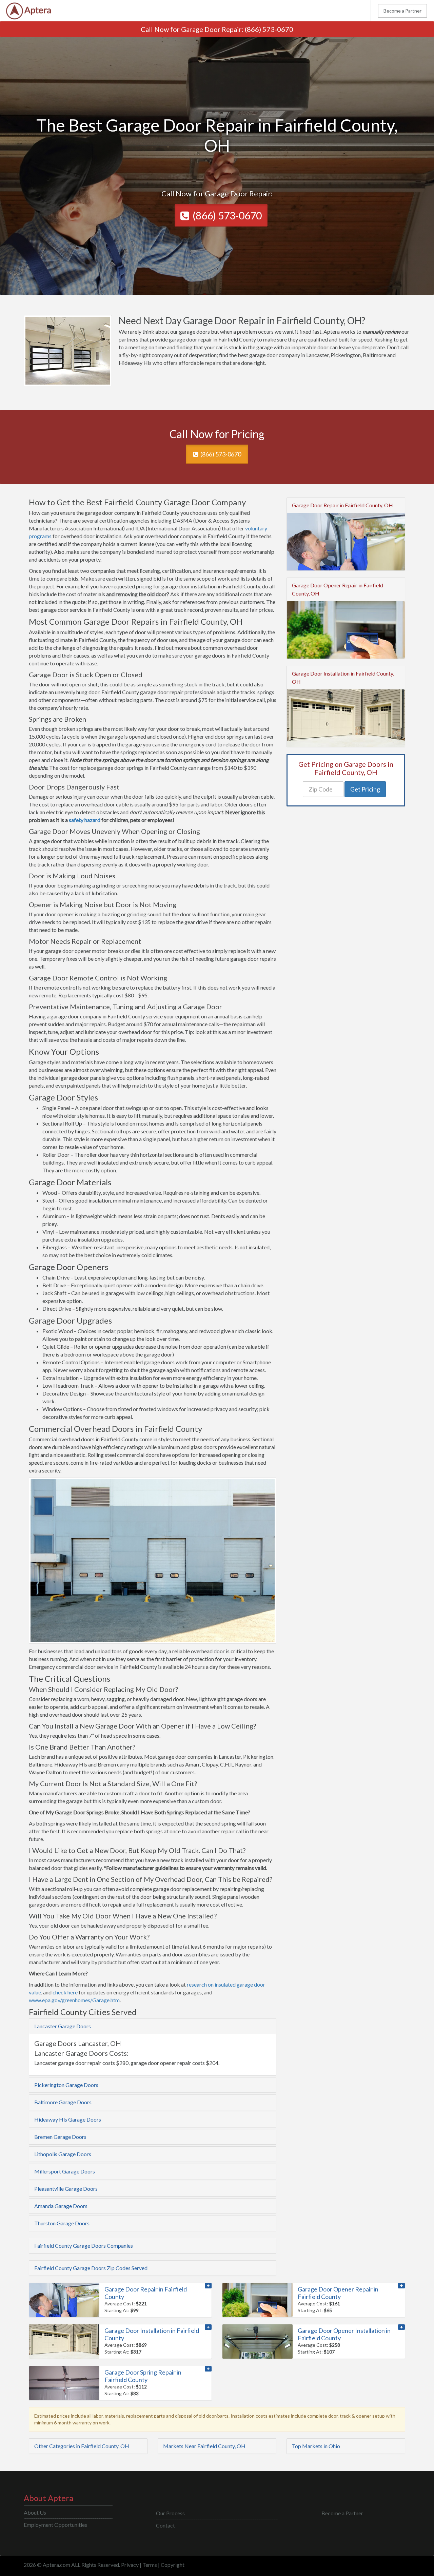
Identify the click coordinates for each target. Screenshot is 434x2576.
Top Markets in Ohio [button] (316, 2446)
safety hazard (85, 820)
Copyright (173, 2565)
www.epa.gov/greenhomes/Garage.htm (74, 2000)
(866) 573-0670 (269, 29)
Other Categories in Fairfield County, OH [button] (82, 2446)
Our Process (170, 2513)
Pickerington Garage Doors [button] (66, 2085)
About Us (35, 2512)
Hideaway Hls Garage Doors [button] (68, 2119)
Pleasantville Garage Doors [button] (66, 2189)
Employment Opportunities (55, 2525)
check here (65, 1992)
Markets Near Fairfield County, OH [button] (204, 2446)
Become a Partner (402, 11)
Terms (150, 2565)
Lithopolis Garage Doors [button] (63, 2154)
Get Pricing (365, 789)
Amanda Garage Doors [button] (61, 2206)
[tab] (153, 2026)
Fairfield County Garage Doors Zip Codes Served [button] (91, 2268)
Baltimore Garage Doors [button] (63, 2102)
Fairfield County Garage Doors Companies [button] (84, 2246)
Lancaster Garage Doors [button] (63, 2026)
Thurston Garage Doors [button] (62, 2223)
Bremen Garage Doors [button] (60, 2137)
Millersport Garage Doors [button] (65, 2171)
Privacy (130, 2565)
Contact (165, 2525)
